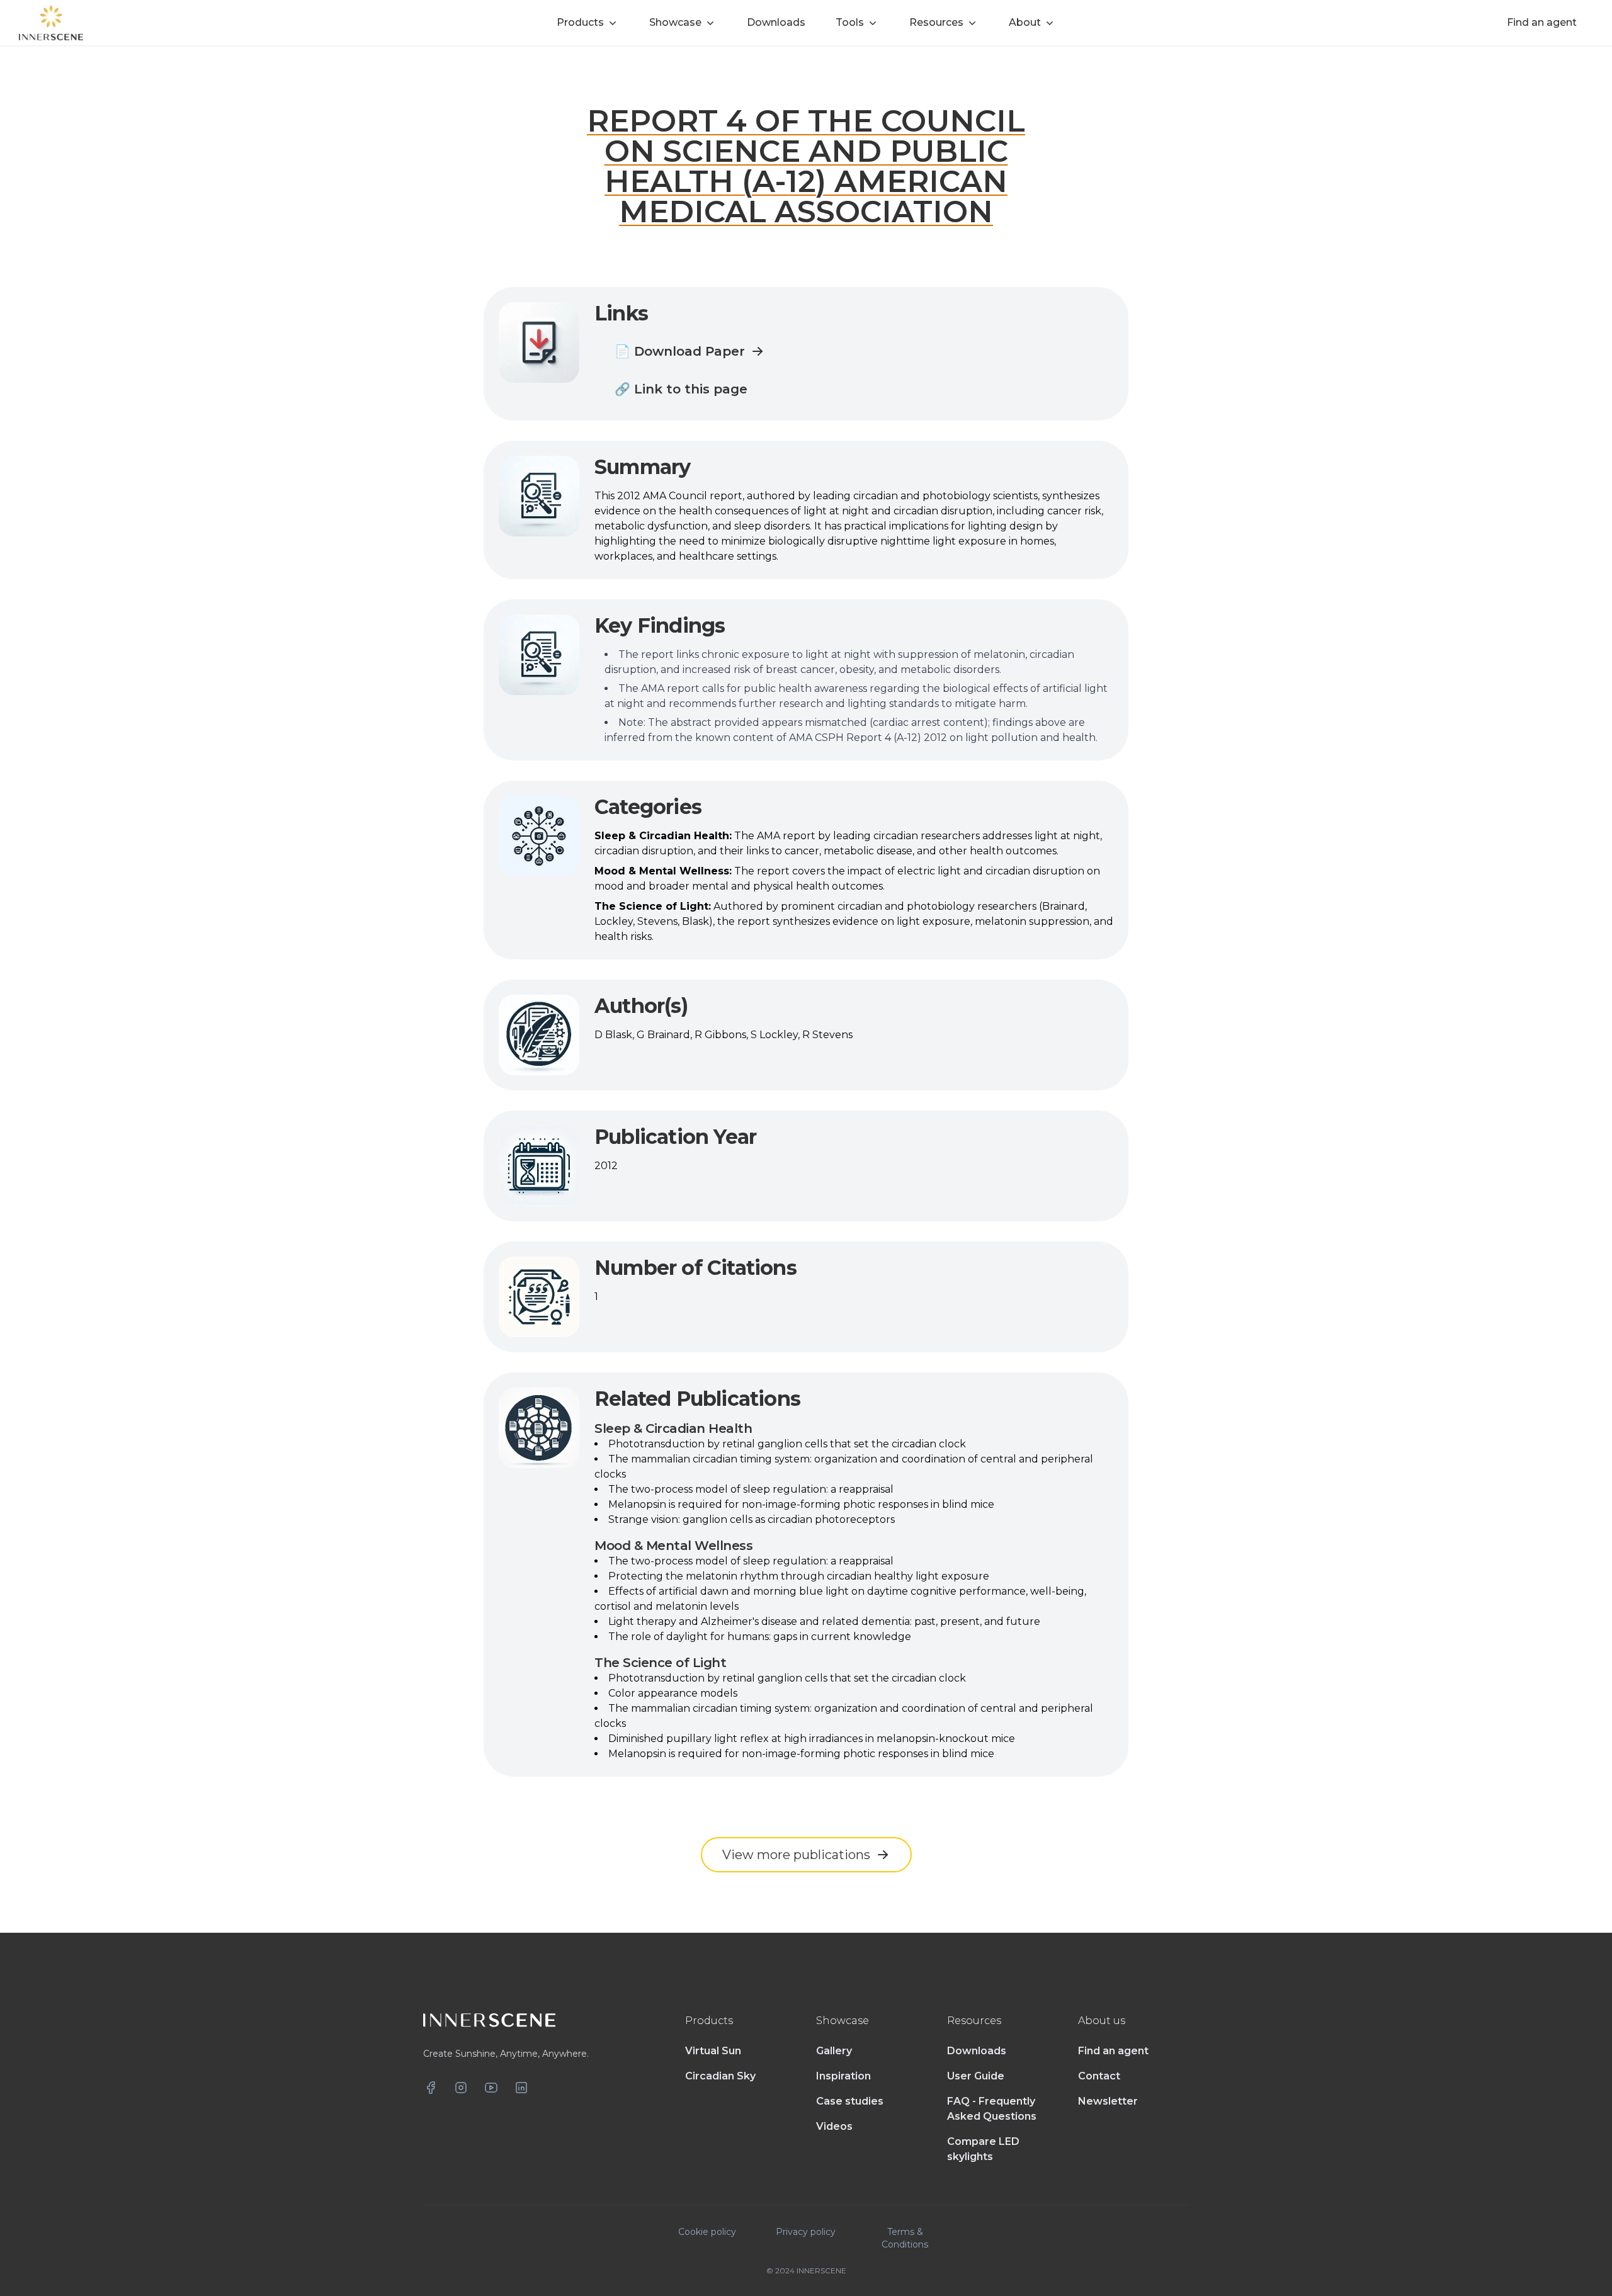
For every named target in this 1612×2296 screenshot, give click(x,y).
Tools (850, 22)
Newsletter (1108, 2101)
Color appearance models (673, 1693)
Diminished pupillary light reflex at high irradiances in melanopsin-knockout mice (812, 1739)
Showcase (675, 22)
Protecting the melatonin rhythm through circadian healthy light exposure (799, 1576)
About (1025, 22)
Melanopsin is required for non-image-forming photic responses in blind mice (801, 1504)
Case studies (850, 2101)
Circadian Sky (720, 2076)
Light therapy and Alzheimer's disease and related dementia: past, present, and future (824, 1621)
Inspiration (843, 2076)
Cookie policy (707, 2232)
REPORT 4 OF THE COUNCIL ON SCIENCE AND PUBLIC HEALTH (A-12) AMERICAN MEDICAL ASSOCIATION (806, 166)
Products (580, 22)
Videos (834, 2126)
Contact (1099, 2076)
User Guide (976, 2076)
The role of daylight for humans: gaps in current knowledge (760, 1637)
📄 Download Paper (680, 351)
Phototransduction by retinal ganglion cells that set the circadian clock (787, 1444)
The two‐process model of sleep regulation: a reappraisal (751, 1489)
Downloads (977, 2051)
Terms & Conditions (905, 2238)
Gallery (834, 2051)
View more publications (796, 1855)
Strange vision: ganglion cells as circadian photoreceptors (752, 1519)
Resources (936, 22)
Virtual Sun (713, 2051)
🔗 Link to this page (681, 389)
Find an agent (1113, 2051)
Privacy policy (806, 2232)
